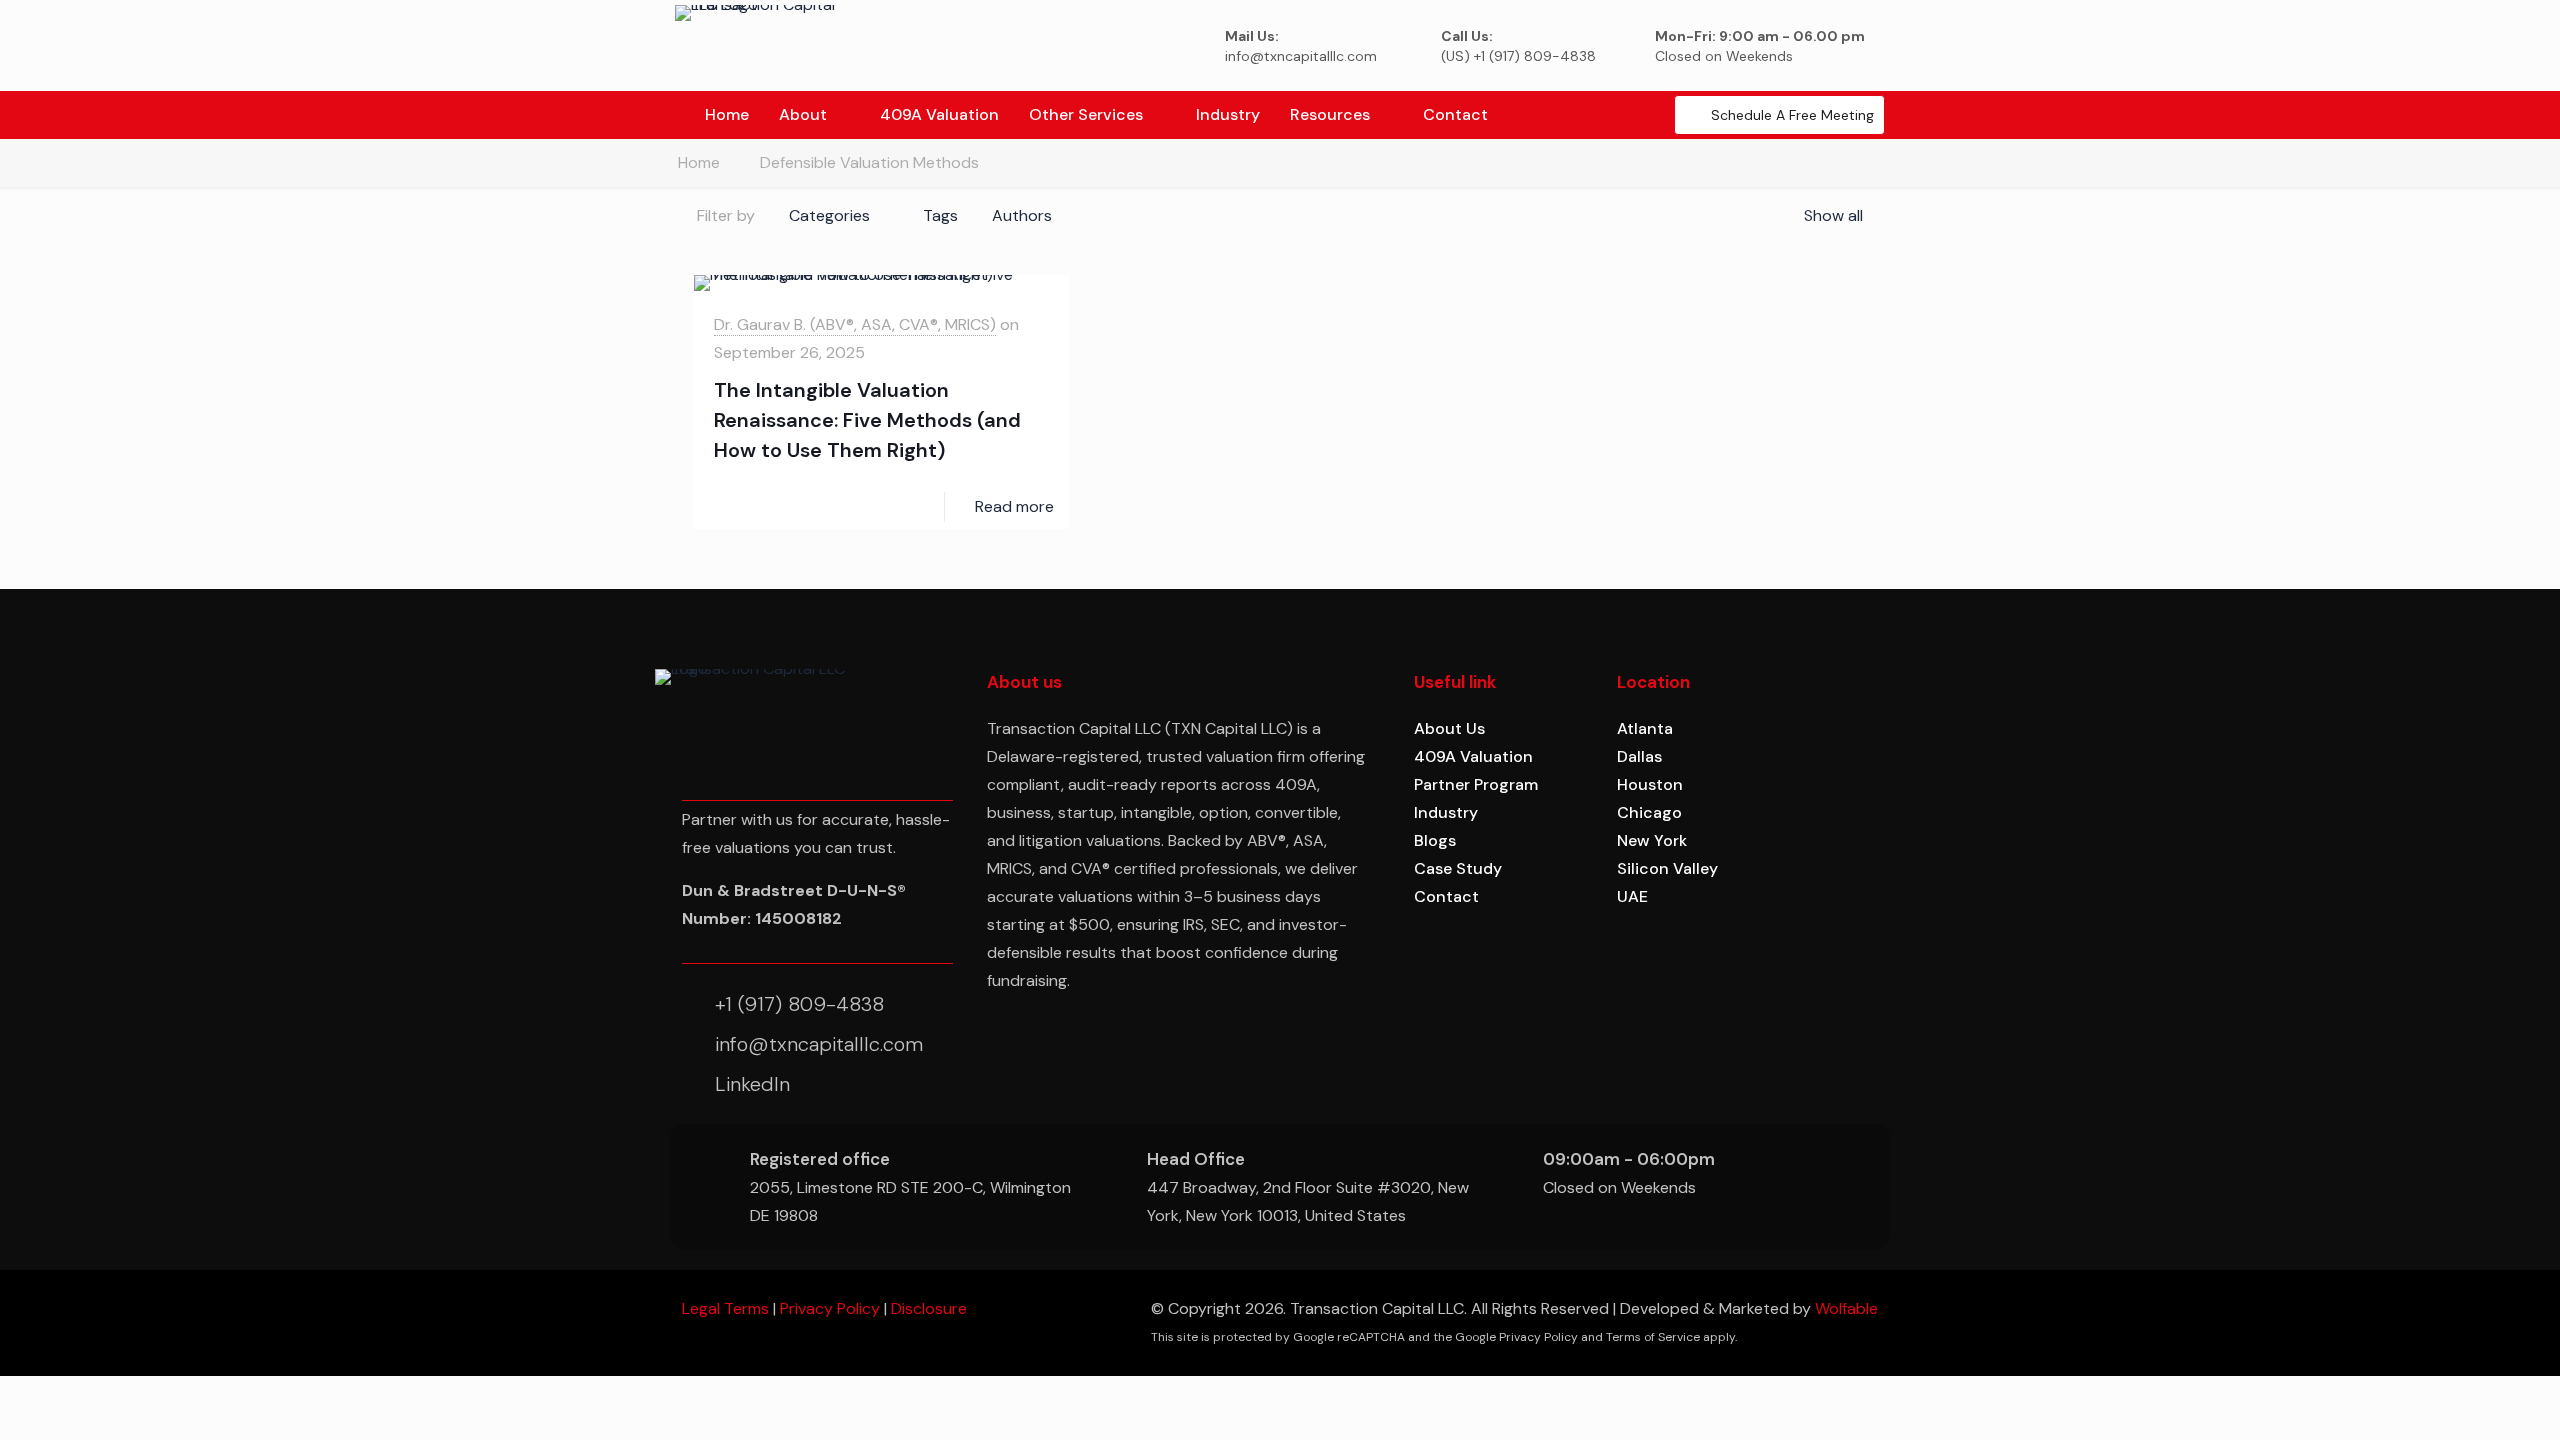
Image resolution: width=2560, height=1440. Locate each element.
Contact (1446, 896)
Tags (940, 215)
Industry (1446, 812)
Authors (1022, 215)
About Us (1449, 728)
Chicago (1649, 812)
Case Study (1458, 868)
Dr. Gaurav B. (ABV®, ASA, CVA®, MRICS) (855, 324)
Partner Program (1476, 784)
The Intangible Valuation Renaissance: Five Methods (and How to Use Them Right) (867, 420)
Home (699, 162)
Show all (1833, 215)
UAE (1632, 896)
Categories (829, 215)
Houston (1650, 784)
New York (1652, 840)
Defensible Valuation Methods (869, 162)
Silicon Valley (1667, 868)
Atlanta (1645, 728)
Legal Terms (725, 1308)
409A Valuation (1473, 756)
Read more (1014, 506)
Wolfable (1846, 1308)
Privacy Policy (830, 1308)
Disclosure (929, 1308)
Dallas (1639, 756)
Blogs (1435, 840)
